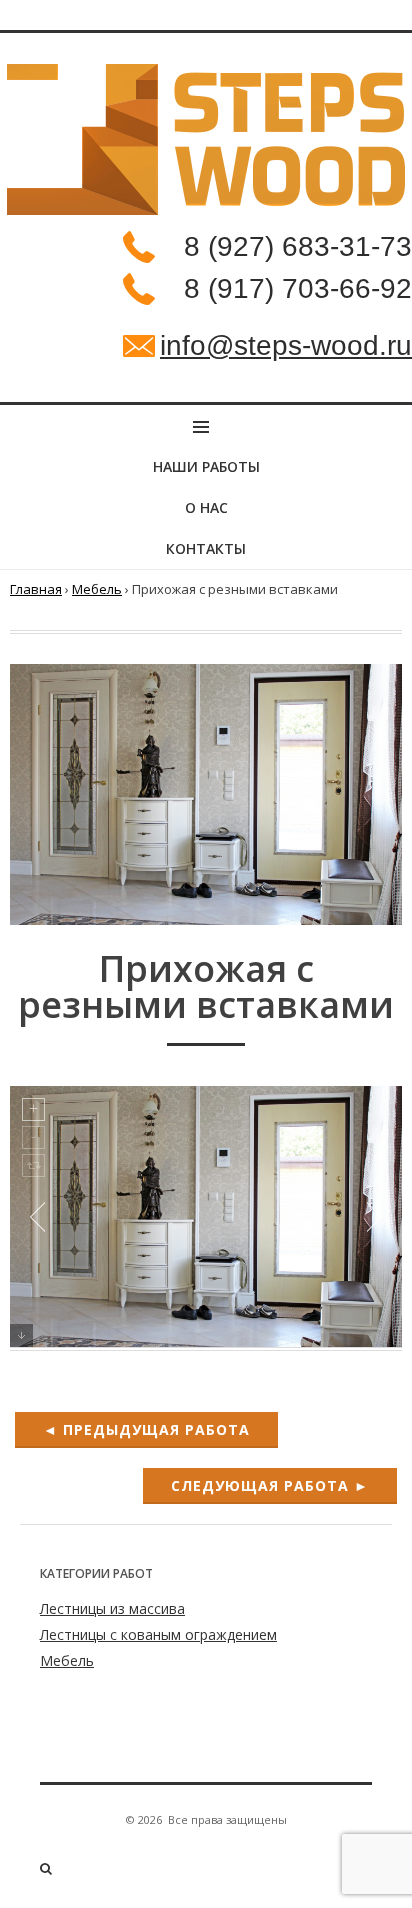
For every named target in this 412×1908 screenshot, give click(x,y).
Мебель (97, 589)
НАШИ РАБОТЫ (206, 466)
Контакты (206, 548)
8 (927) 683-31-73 (298, 246)
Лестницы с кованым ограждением (158, 1634)
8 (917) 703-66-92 (298, 288)
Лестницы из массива (112, 1608)
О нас (206, 507)
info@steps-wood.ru (286, 345)
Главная (36, 589)
